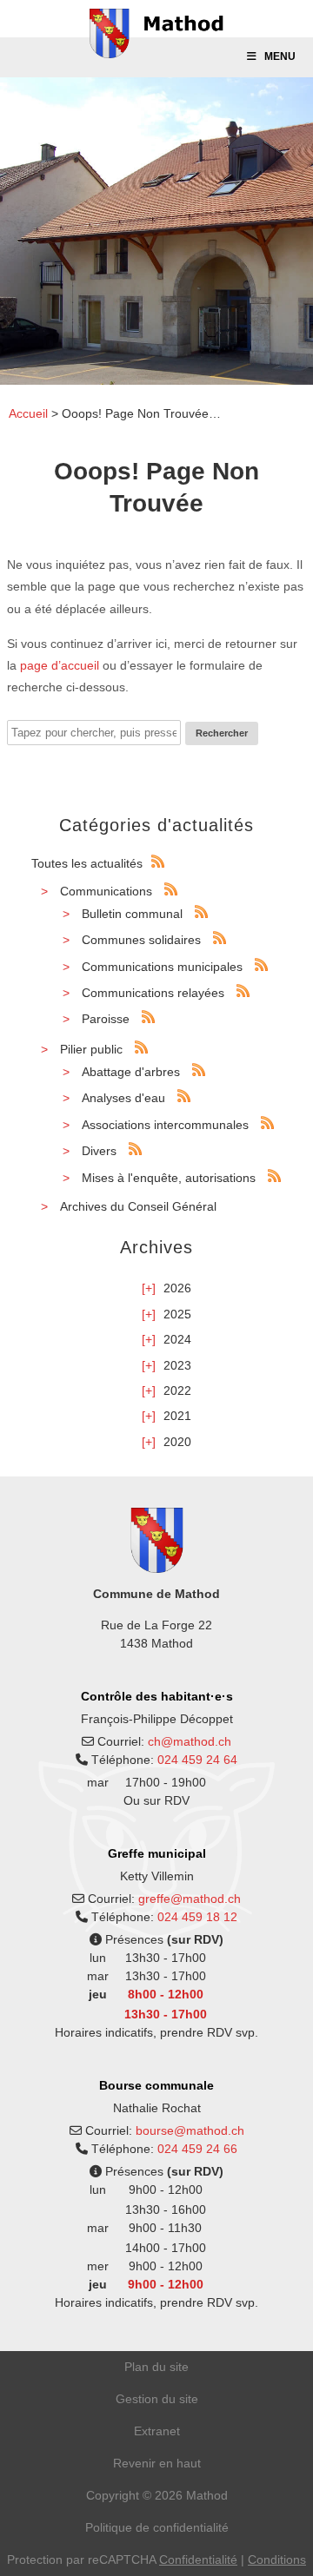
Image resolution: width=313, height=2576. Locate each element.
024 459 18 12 (197, 1917)
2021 (177, 1416)
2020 (177, 1442)
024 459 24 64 (197, 1760)
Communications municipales (162, 967)
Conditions (277, 2559)
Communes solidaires (141, 940)
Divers (99, 1151)
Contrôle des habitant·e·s (157, 1696)
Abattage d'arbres (131, 1072)
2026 (177, 1288)
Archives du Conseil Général (138, 1206)
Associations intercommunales (165, 1125)
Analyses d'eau (123, 1098)
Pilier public (91, 1049)
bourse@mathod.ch (190, 2130)
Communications (106, 891)
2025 (177, 1314)
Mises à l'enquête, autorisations (169, 1178)
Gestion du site (157, 2399)
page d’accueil (60, 665)
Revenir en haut (157, 2463)
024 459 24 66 (197, 2149)
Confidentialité (198, 2559)
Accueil (28, 413)
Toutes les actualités (87, 863)
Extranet (157, 2431)
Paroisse (106, 1019)
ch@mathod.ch (190, 1741)
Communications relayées (153, 993)
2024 (177, 1339)
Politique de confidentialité (157, 2527)
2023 (177, 1365)
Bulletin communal (132, 914)
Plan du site (156, 2367)
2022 (177, 1390)
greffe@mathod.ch (190, 1899)
